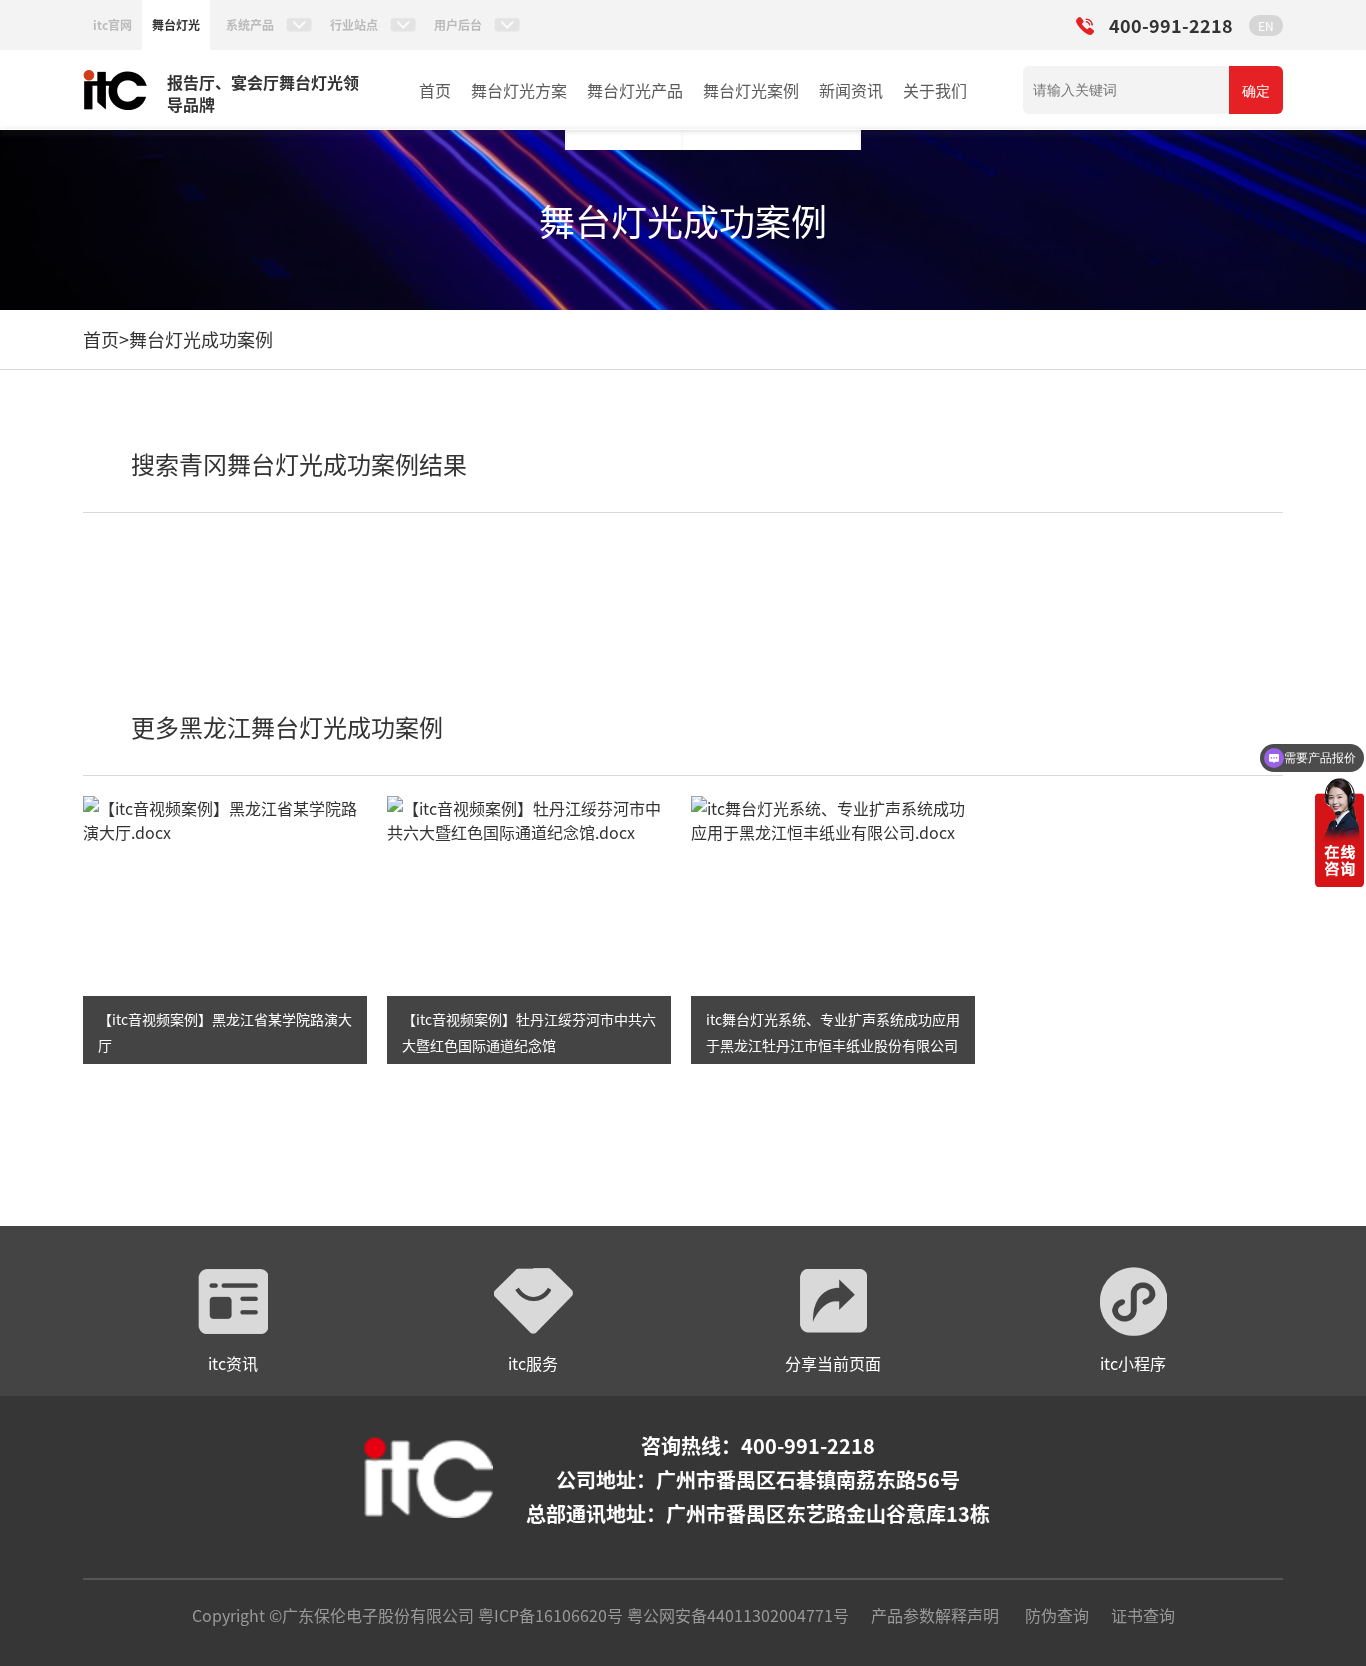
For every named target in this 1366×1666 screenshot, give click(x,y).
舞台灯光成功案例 (201, 339)
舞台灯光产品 (635, 90)
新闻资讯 (851, 90)
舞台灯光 (176, 24)
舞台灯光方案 (519, 90)
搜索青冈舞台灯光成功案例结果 (299, 463)
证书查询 (1143, 1615)
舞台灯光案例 (751, 90)
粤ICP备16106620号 (548, 1615)
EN (1266, 25)
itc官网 (112, 24)
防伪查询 (1057, 1615)
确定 (1256, 91)
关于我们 (935, 90)
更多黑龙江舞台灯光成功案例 (287, 726)
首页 (435, 90)
